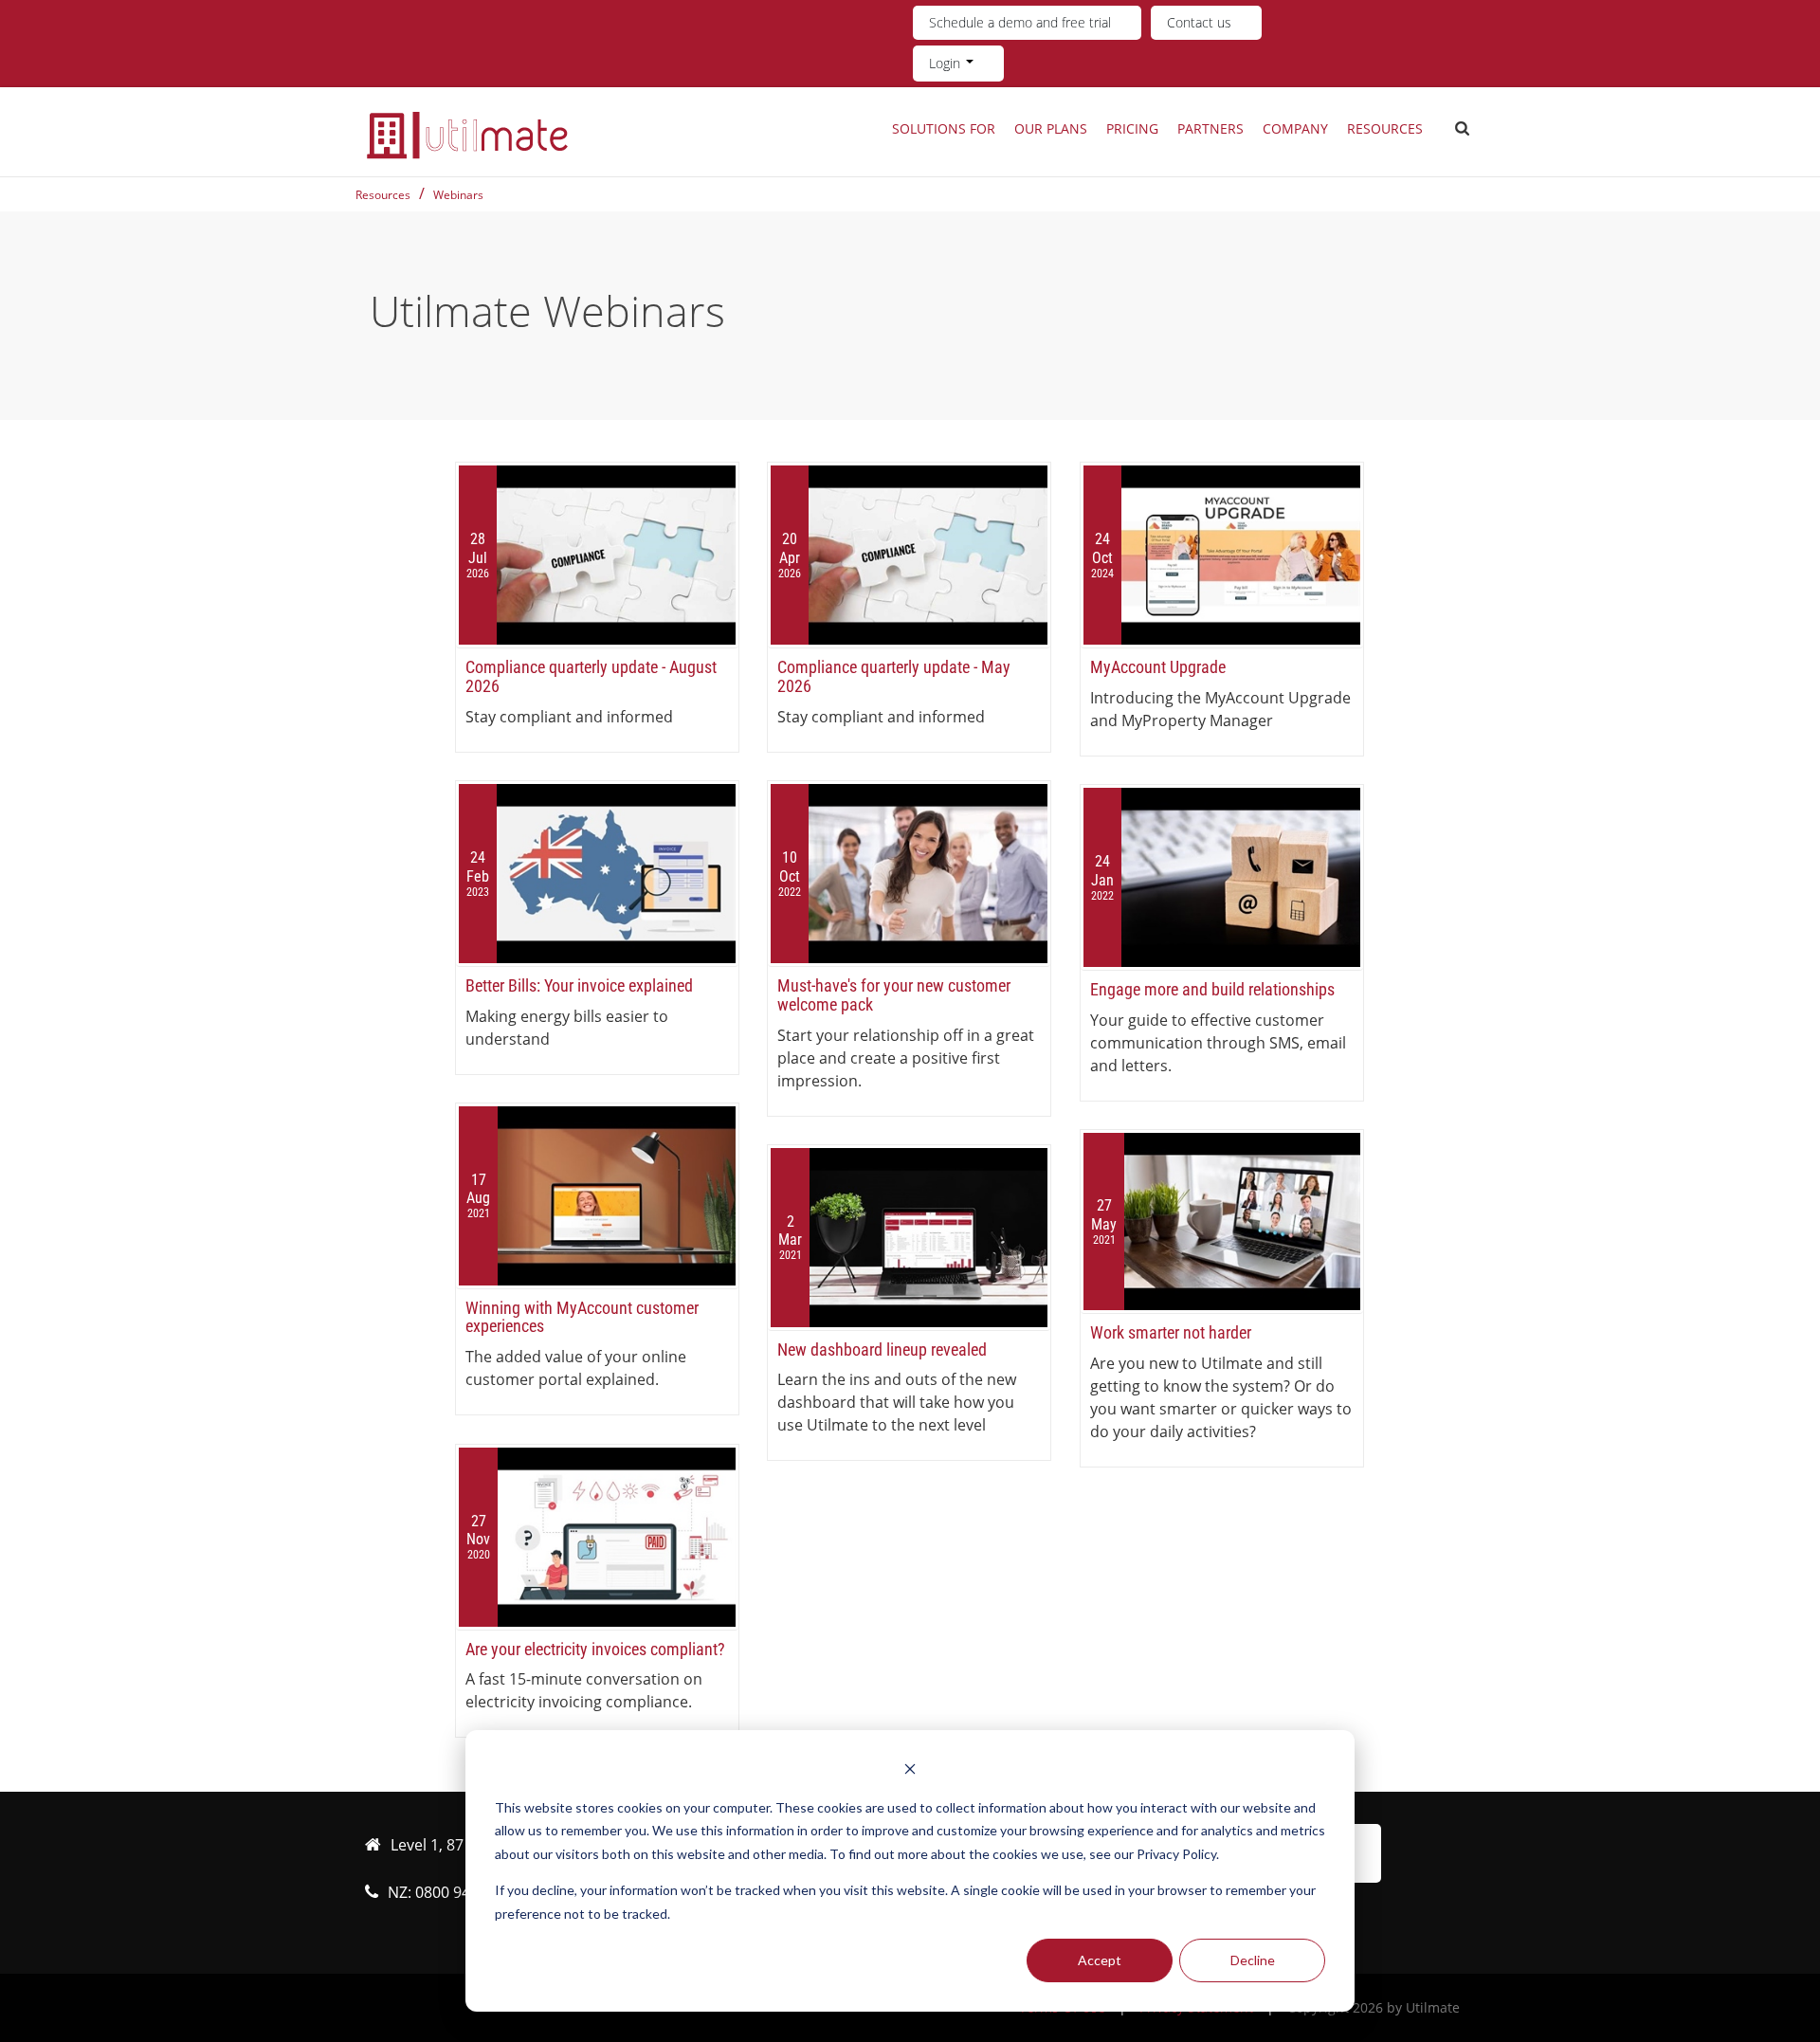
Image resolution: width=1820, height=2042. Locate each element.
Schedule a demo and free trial (1020, 22)
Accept (1100, 1960)
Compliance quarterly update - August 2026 (591, 676)
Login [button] (946, 63)
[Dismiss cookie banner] (910, 1771)
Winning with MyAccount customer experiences (582, 1317)
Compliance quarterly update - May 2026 (894, 676)
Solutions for (944, 128)
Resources (1385, 128)
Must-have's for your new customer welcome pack (894, 995)
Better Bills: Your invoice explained (579, 985)
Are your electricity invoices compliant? (595, 1649)
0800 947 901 (462, 1892)
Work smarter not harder (1171, 1332)
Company (1295, 128)
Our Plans (1051, 128)
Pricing (1132, 128)
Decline (1253, 1960)
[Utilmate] (467, 135)
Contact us (1199, 22)
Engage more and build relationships (1212, 989)
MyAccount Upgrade (1158, 667)
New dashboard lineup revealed (882, 1349)
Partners (1210, 128)
